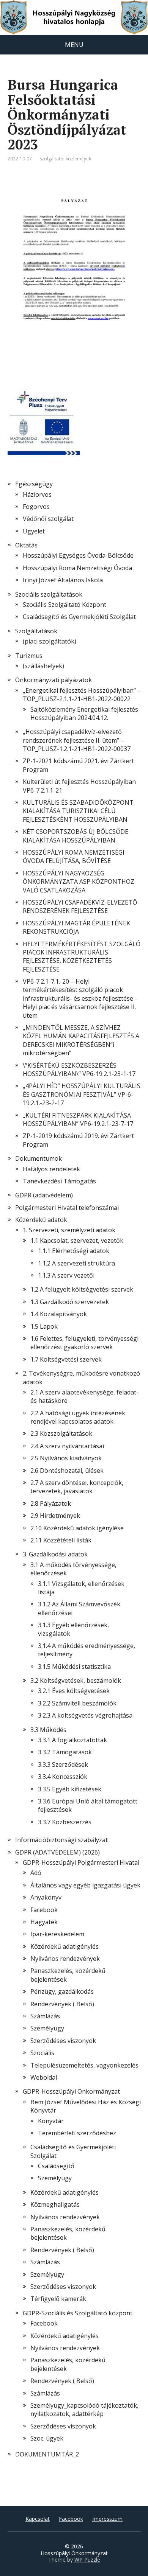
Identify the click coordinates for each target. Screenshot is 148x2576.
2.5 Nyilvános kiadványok (66, 1458)
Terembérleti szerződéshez (77, 2133)
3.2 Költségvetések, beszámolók (76, 1681)
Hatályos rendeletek (51, 1169)
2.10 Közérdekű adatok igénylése (77, 1528)
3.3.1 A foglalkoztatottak (72, 1740)
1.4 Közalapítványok (59, 1314)
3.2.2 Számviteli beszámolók (77, 1703)
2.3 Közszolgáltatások (61, 1433)
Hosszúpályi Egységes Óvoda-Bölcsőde (78, 555)
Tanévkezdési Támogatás (59, 1181)
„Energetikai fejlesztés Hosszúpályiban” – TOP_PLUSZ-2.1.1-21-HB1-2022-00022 (82, 695)
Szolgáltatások (36, 631)
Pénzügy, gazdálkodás (62, 1991)
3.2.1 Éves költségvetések (74, 1691)
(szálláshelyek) (43, 666)
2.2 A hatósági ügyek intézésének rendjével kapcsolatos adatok (78, 1417)
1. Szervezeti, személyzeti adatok (69, 1230)
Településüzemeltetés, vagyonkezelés (84, 2065)
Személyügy (47, 2028)
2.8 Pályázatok (51, 1503)
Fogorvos (36, 507)
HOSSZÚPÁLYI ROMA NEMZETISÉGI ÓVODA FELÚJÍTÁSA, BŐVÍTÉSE (74, 857)
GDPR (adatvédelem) (44, 1195)
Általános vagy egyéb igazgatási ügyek (85, 1885)
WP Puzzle (87, 2560)
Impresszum (107, 2519)
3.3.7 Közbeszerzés (65, 1822)
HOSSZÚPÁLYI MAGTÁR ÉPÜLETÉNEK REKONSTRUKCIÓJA (76, 927)
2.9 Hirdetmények (55, 1516)
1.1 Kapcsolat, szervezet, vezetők (77, 1241)
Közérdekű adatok (41, 1220)
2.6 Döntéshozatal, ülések (67, 1471)
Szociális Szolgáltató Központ (65, 605)
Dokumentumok (39, 1158)
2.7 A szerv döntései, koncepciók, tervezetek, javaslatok (77, 1487)
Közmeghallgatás (55, 2204)
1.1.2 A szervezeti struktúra (76, 1263)
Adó (36, 1873)
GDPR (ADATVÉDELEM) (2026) (57, 1852)
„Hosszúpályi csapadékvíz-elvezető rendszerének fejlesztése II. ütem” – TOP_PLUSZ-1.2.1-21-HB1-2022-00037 (77, 740)
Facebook (44, 1910)
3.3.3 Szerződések (63, 1764)
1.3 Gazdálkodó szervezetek (70, 1302)
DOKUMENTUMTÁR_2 (47, 2454)
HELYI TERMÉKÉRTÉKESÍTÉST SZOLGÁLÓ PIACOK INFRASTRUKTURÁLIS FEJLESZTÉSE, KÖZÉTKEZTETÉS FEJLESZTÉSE (82, 957)
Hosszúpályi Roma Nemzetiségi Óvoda (77, 568)
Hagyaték (44, 1922)
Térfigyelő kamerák (58, 2299)
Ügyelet (34, 531)
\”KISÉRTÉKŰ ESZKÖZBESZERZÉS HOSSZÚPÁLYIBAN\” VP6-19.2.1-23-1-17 (79, 1070)
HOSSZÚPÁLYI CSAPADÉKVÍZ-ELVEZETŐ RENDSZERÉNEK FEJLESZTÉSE (80, 906)
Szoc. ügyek (47, 2438)
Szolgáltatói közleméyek (65, 159)
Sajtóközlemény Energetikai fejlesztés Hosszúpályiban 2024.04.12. (84, 714)
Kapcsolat (38, 2519)
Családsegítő (56, 2166)
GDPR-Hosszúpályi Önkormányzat (71, 2091)
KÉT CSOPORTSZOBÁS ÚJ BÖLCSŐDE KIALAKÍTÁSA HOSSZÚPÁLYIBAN (76, 836)
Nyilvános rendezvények (65, 1959)
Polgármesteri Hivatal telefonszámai (67, 1208)
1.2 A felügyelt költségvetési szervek (82, 1289)
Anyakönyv (46, 1897)
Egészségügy (34, 484)
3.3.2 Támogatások (65, 1752)
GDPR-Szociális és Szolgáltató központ (78, 2313)
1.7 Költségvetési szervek (66, 1359)
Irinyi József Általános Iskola (63, 580)
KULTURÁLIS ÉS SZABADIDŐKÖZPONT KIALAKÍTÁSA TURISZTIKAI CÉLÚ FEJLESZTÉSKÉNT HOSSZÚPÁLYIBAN (78, 811)
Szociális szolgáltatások (49, 594)
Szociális (42, 2053)
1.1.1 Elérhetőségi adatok (74, 1251)
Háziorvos (37, 494)
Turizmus (29, 656)
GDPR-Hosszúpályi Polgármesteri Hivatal (81, 1862)
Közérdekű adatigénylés (65, 1946)
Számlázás (45, 2016)
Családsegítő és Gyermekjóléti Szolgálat (79, 617)
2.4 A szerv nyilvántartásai (67, 1446)
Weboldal (44, 2077)
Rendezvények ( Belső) (62, 2004)
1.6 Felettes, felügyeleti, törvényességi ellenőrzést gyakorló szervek (84, 1343)
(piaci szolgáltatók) (50, 641)
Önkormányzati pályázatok (54, 680)
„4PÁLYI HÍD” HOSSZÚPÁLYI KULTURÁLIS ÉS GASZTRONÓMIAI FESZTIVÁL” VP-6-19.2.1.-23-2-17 (82, 1094)
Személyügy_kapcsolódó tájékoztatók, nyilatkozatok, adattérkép (84, 2410)
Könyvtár (51, 2121)
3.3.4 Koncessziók (63, 1777)
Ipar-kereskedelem (57, 1934)
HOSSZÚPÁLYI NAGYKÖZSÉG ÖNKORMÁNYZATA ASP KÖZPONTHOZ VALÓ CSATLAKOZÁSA (79, 882)
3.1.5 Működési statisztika (74, 1667)
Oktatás (26, 545)
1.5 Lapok (44, 1326)
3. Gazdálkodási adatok (55, 1554)
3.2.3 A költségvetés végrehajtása (85, 1715)
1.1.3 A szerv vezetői (66, 1275)
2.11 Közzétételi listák (61, 1540)
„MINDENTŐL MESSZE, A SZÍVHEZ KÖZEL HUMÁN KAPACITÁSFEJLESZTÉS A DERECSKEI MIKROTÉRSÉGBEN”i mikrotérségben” (81, 1040)
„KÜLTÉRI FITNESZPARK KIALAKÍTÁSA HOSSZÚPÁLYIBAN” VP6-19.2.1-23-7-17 (78, 1119)
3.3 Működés (48, 1730)
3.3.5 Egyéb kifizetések (70, 1789)
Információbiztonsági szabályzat (61, 1840)
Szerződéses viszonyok (63, 2041)
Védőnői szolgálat (48, 519)
